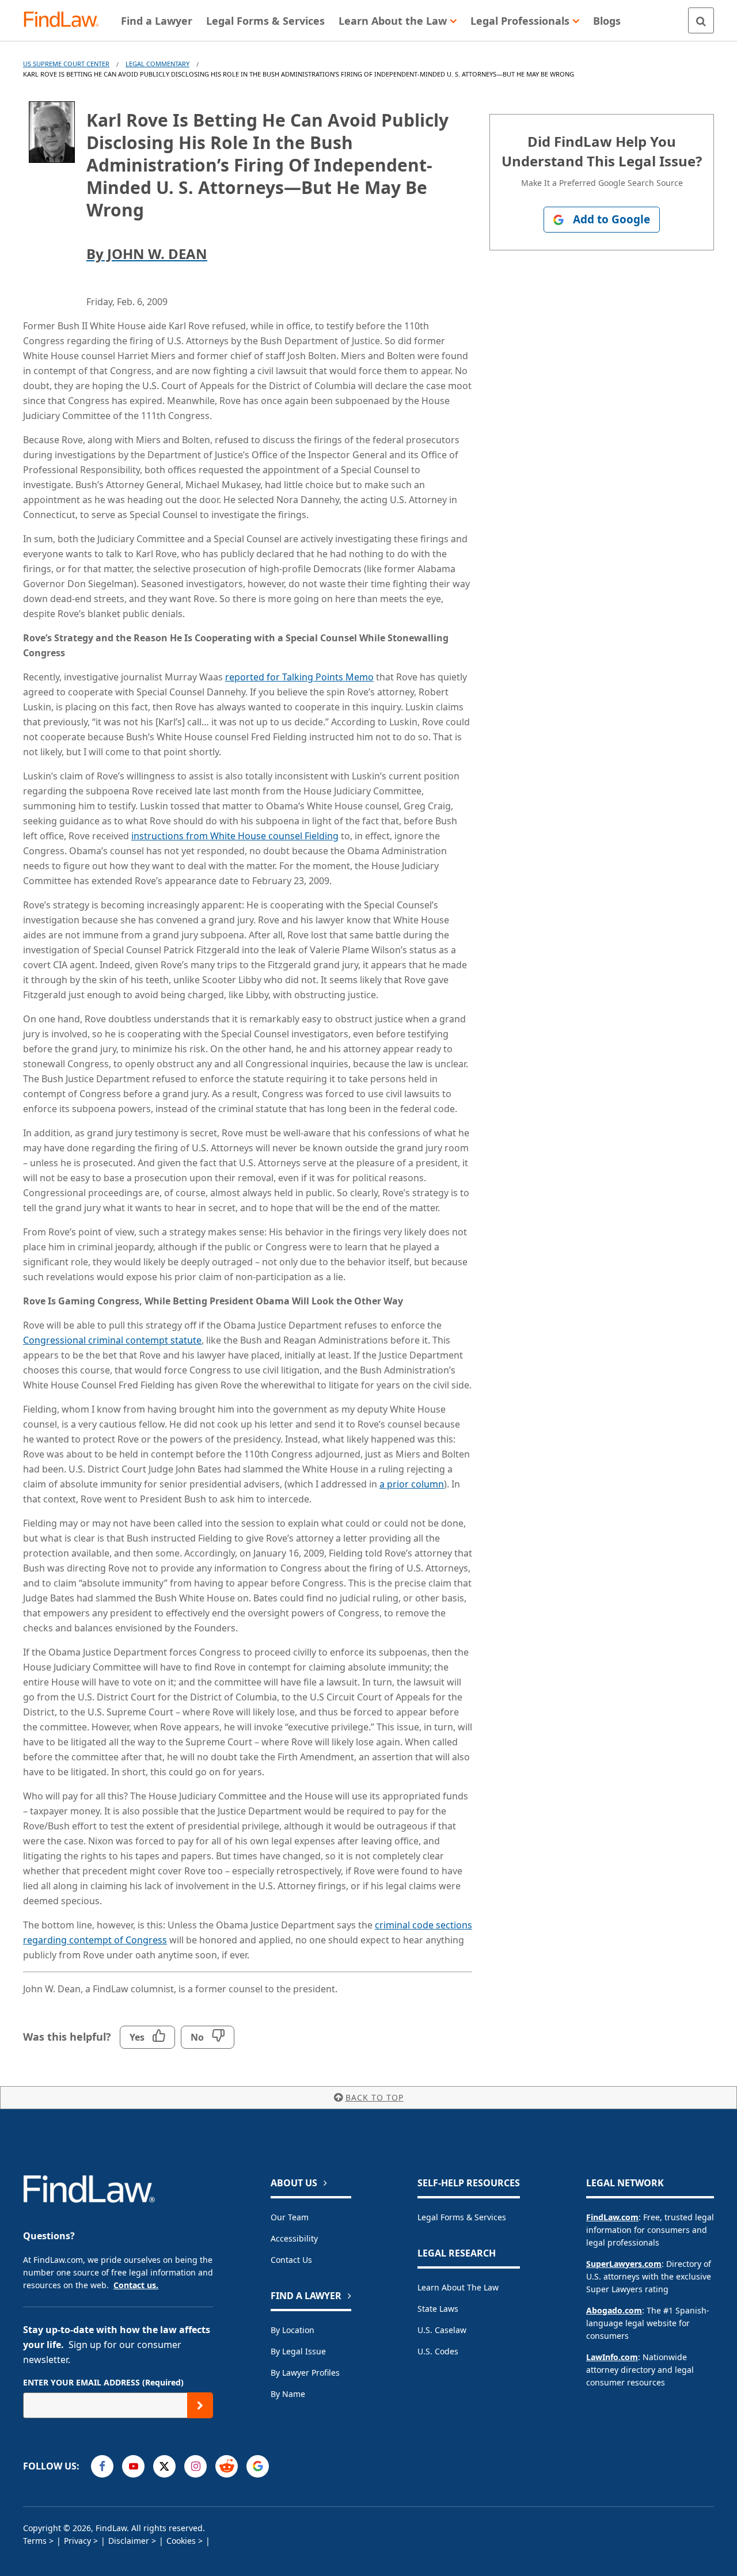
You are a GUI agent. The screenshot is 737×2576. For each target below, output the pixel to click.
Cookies (181, 2541)
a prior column (412, 1484)
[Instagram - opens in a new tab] (195, 2466)
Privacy (77, 2541)
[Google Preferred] (258, 2466)
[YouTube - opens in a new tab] (133, 2466)
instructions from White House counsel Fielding (235, 836)
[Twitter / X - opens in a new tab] (164, 2466)
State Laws (438, 2309)
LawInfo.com (612, 2357)
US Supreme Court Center (66, 64)
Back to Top (375, 2097)
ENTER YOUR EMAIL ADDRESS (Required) (103, 2382)
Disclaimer (129, 2541)
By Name (288, 2394)
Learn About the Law (458, 2287)
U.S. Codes (438, 2351)
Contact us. (136, 2285)
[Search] (701, 20)
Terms (35, 2541)
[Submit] (200, 2405)
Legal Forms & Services (462, 2217)
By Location (292, 2330)
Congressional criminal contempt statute (112, 1340)
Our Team (290, 2217)
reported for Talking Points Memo (299, 677)
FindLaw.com (612, 2217)
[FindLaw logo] (66, 20)
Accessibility (294, 2238)
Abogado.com (614, 2310)
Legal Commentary (157, 64)
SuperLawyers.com (624, 2264)
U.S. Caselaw (442, 2330)
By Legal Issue (298, 2351)
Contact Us (291, 2260)
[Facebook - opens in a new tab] (102, 2466)
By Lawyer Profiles (305, 2373)
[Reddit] (227, 2466)
